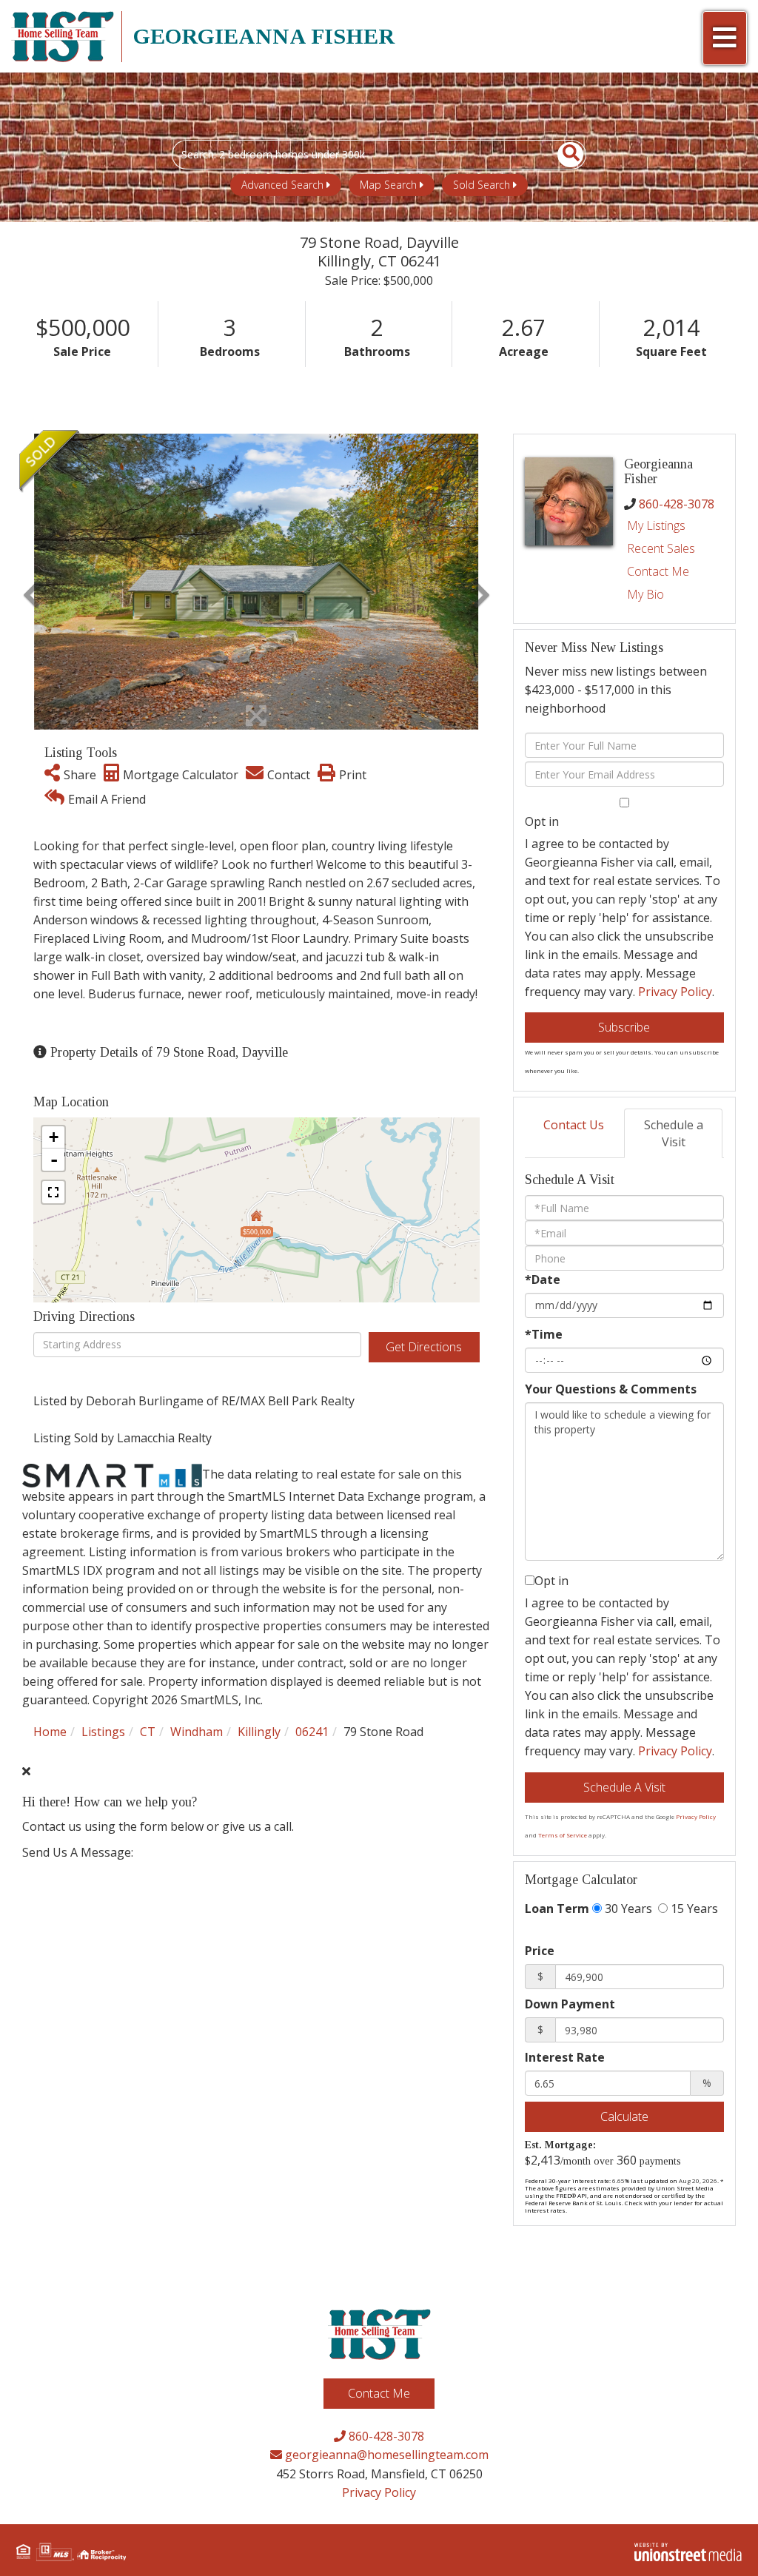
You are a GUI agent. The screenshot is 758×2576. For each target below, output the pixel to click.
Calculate (624, 2116)
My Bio (645, 594)
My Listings (656, 525)
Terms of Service (563, 1835)
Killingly (259, 1732)
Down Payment (570, 2004)
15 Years (693, 1909)
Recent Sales (661, 548)
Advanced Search (282, 185)
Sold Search (482, 185)
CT (148, 1732)
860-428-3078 (677, 504)
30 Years (627, 1909)
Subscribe (624, 1027)
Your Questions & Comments (611, 1389)
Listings (103, 1732)
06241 (312, 1732)
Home (50, 1732)
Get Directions (424, 1347)
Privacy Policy (675, 992)
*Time (544, 1334)
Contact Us (574, 1125)
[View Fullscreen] (53, 1192)
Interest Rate (565, 2057)
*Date (543, 1279)
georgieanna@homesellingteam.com (385, 2455)
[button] (562, 155)
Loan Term (557, 1909)
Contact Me (658, 571)
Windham (197, 1732)
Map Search (388, 185)
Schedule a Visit (674, 1133)
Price (540, 1951)
